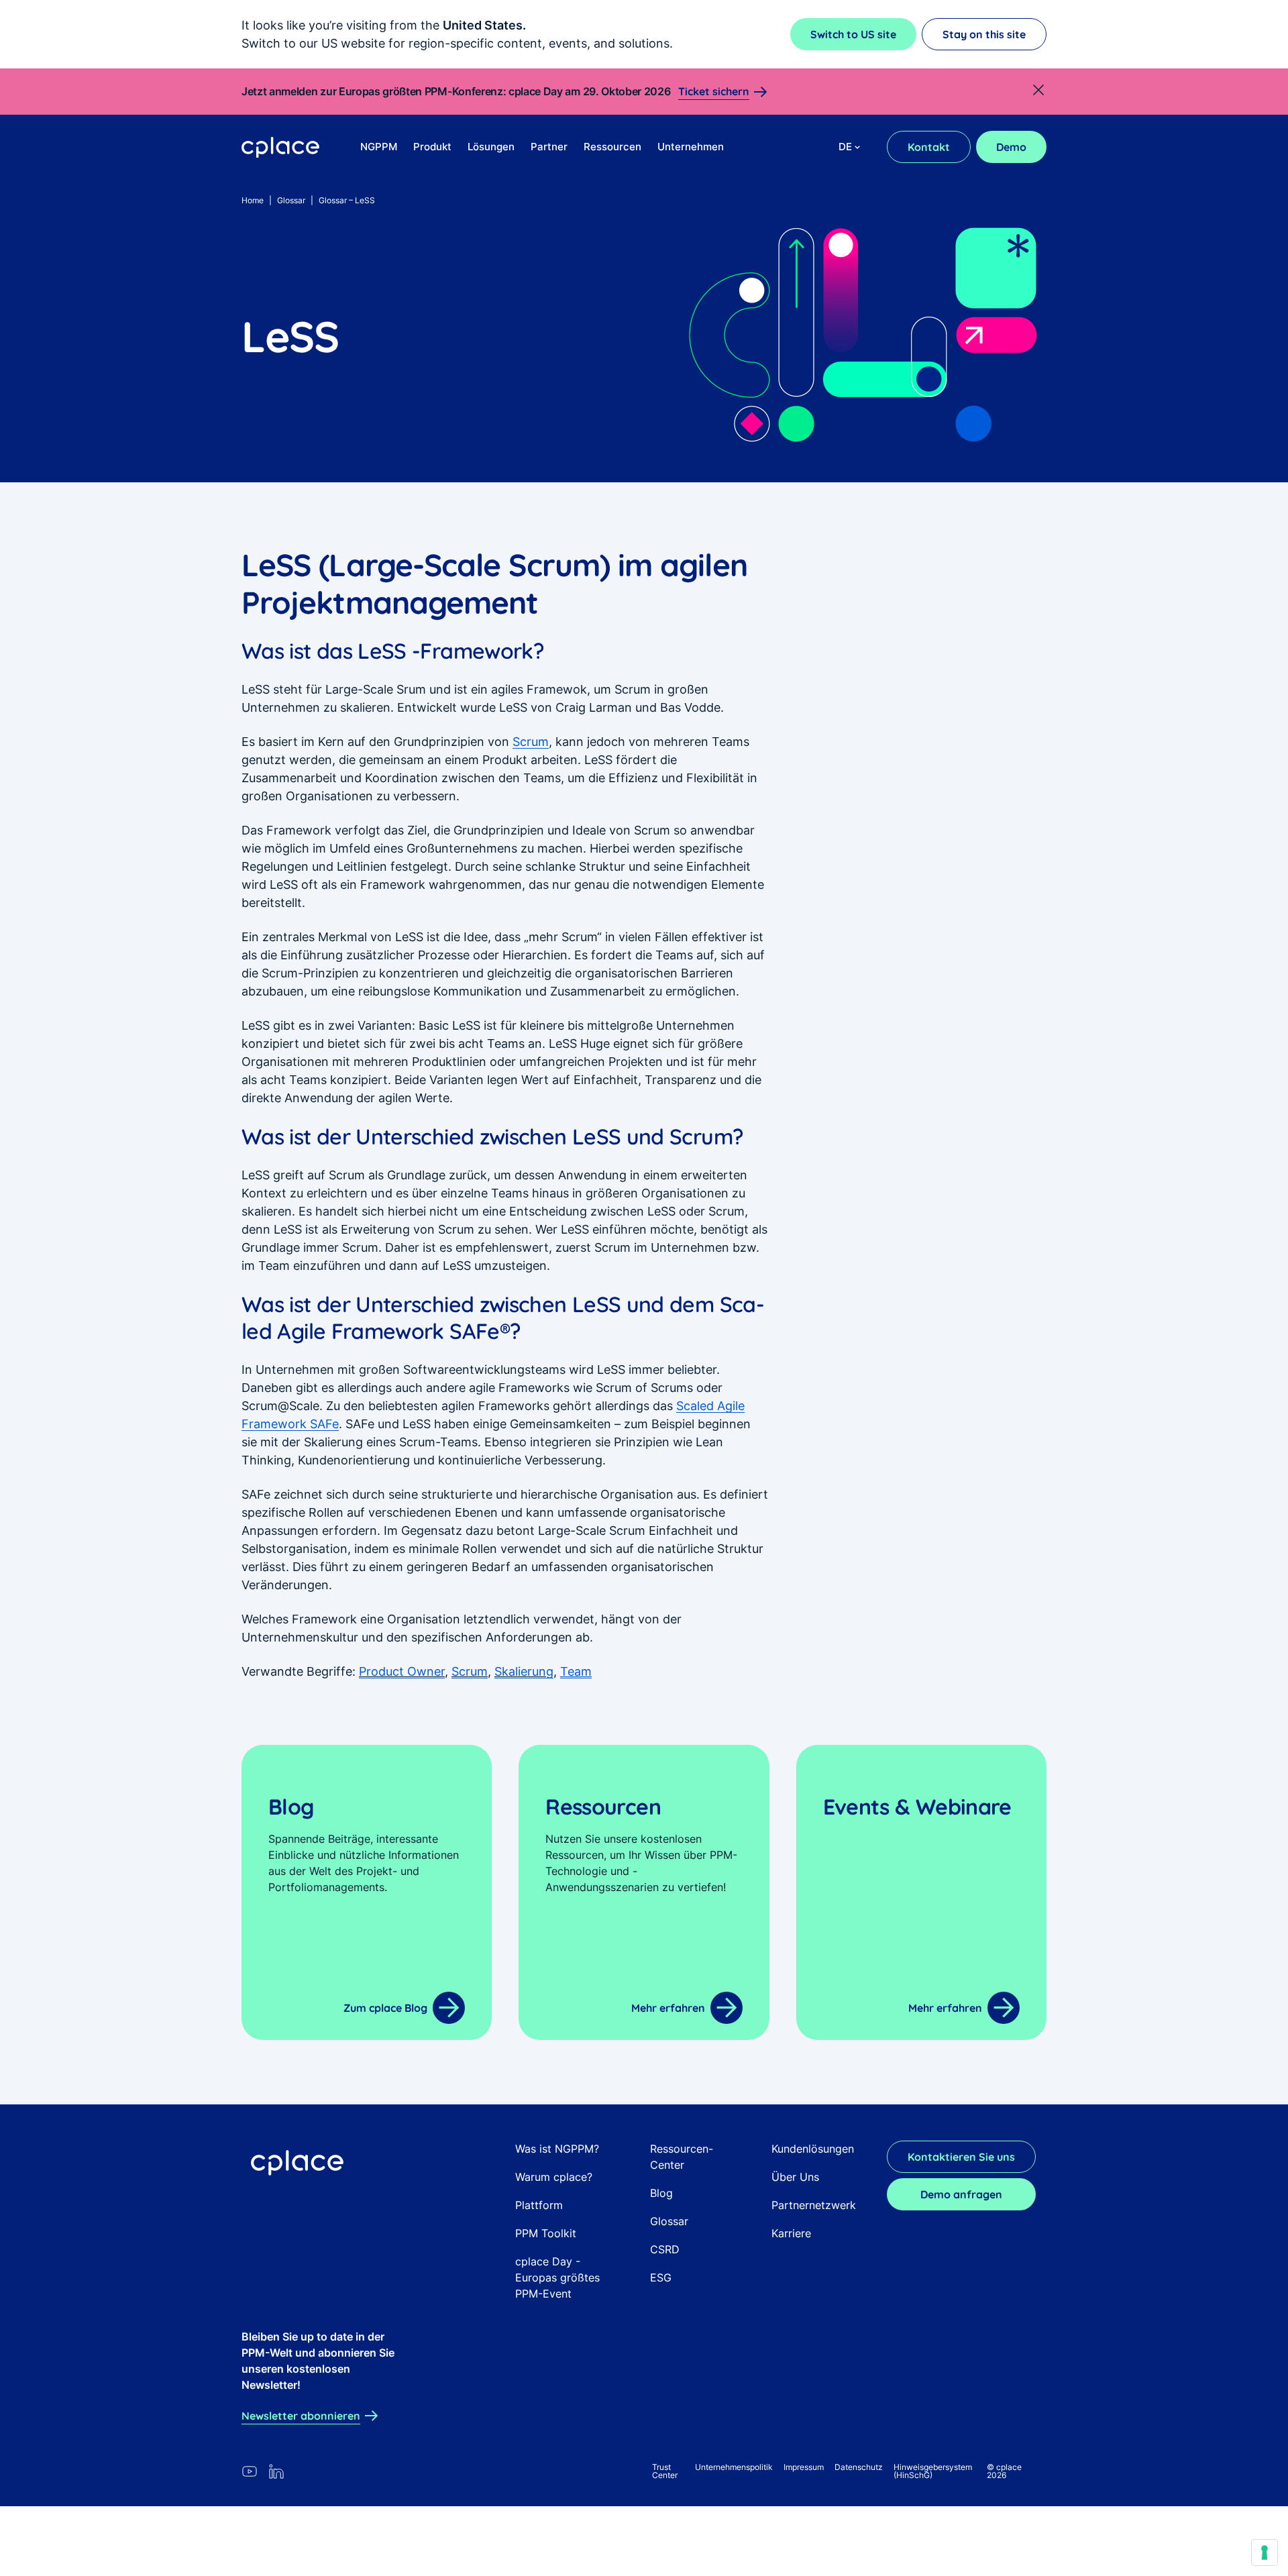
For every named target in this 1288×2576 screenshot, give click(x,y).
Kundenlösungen (813, 2149)
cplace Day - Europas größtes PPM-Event (557, 2277)
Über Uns (795, 2177)
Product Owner (402, 1671)
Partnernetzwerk (814, 2205)
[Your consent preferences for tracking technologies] (1265, 2553)
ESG (661, 2277)
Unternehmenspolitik (734, 2467)
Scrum (531, 742)
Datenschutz (859, 2467)
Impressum (804, 2467)
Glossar (291, 200)
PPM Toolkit (546, 2233)
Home (253, 200)
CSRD (665, 2249)
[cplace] (281, 148)
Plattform (539, 2205)
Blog (661, 2193)
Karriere (791, 2233)
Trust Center (665, 2471)
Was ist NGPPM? (557, 2149)
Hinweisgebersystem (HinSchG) (933, 2471)
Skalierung (524, 1671)
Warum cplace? (554, 2177)
